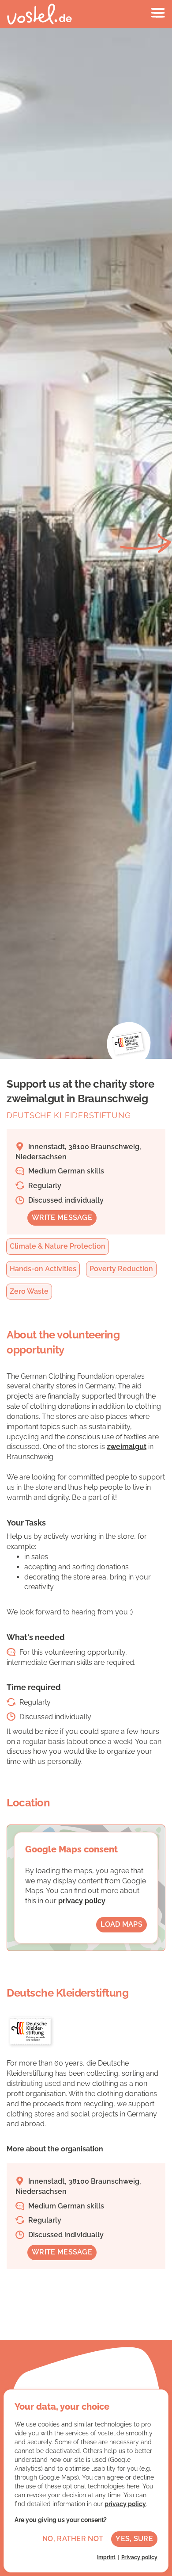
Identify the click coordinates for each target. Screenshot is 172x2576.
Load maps (122, 1924)
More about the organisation (55, 2149)
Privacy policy (139, 2557)
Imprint (106, 2557)
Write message (62, 1217)
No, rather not (73, 2539)
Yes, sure (134, 2539)
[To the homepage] (39, 14)
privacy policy (82, 1901)
